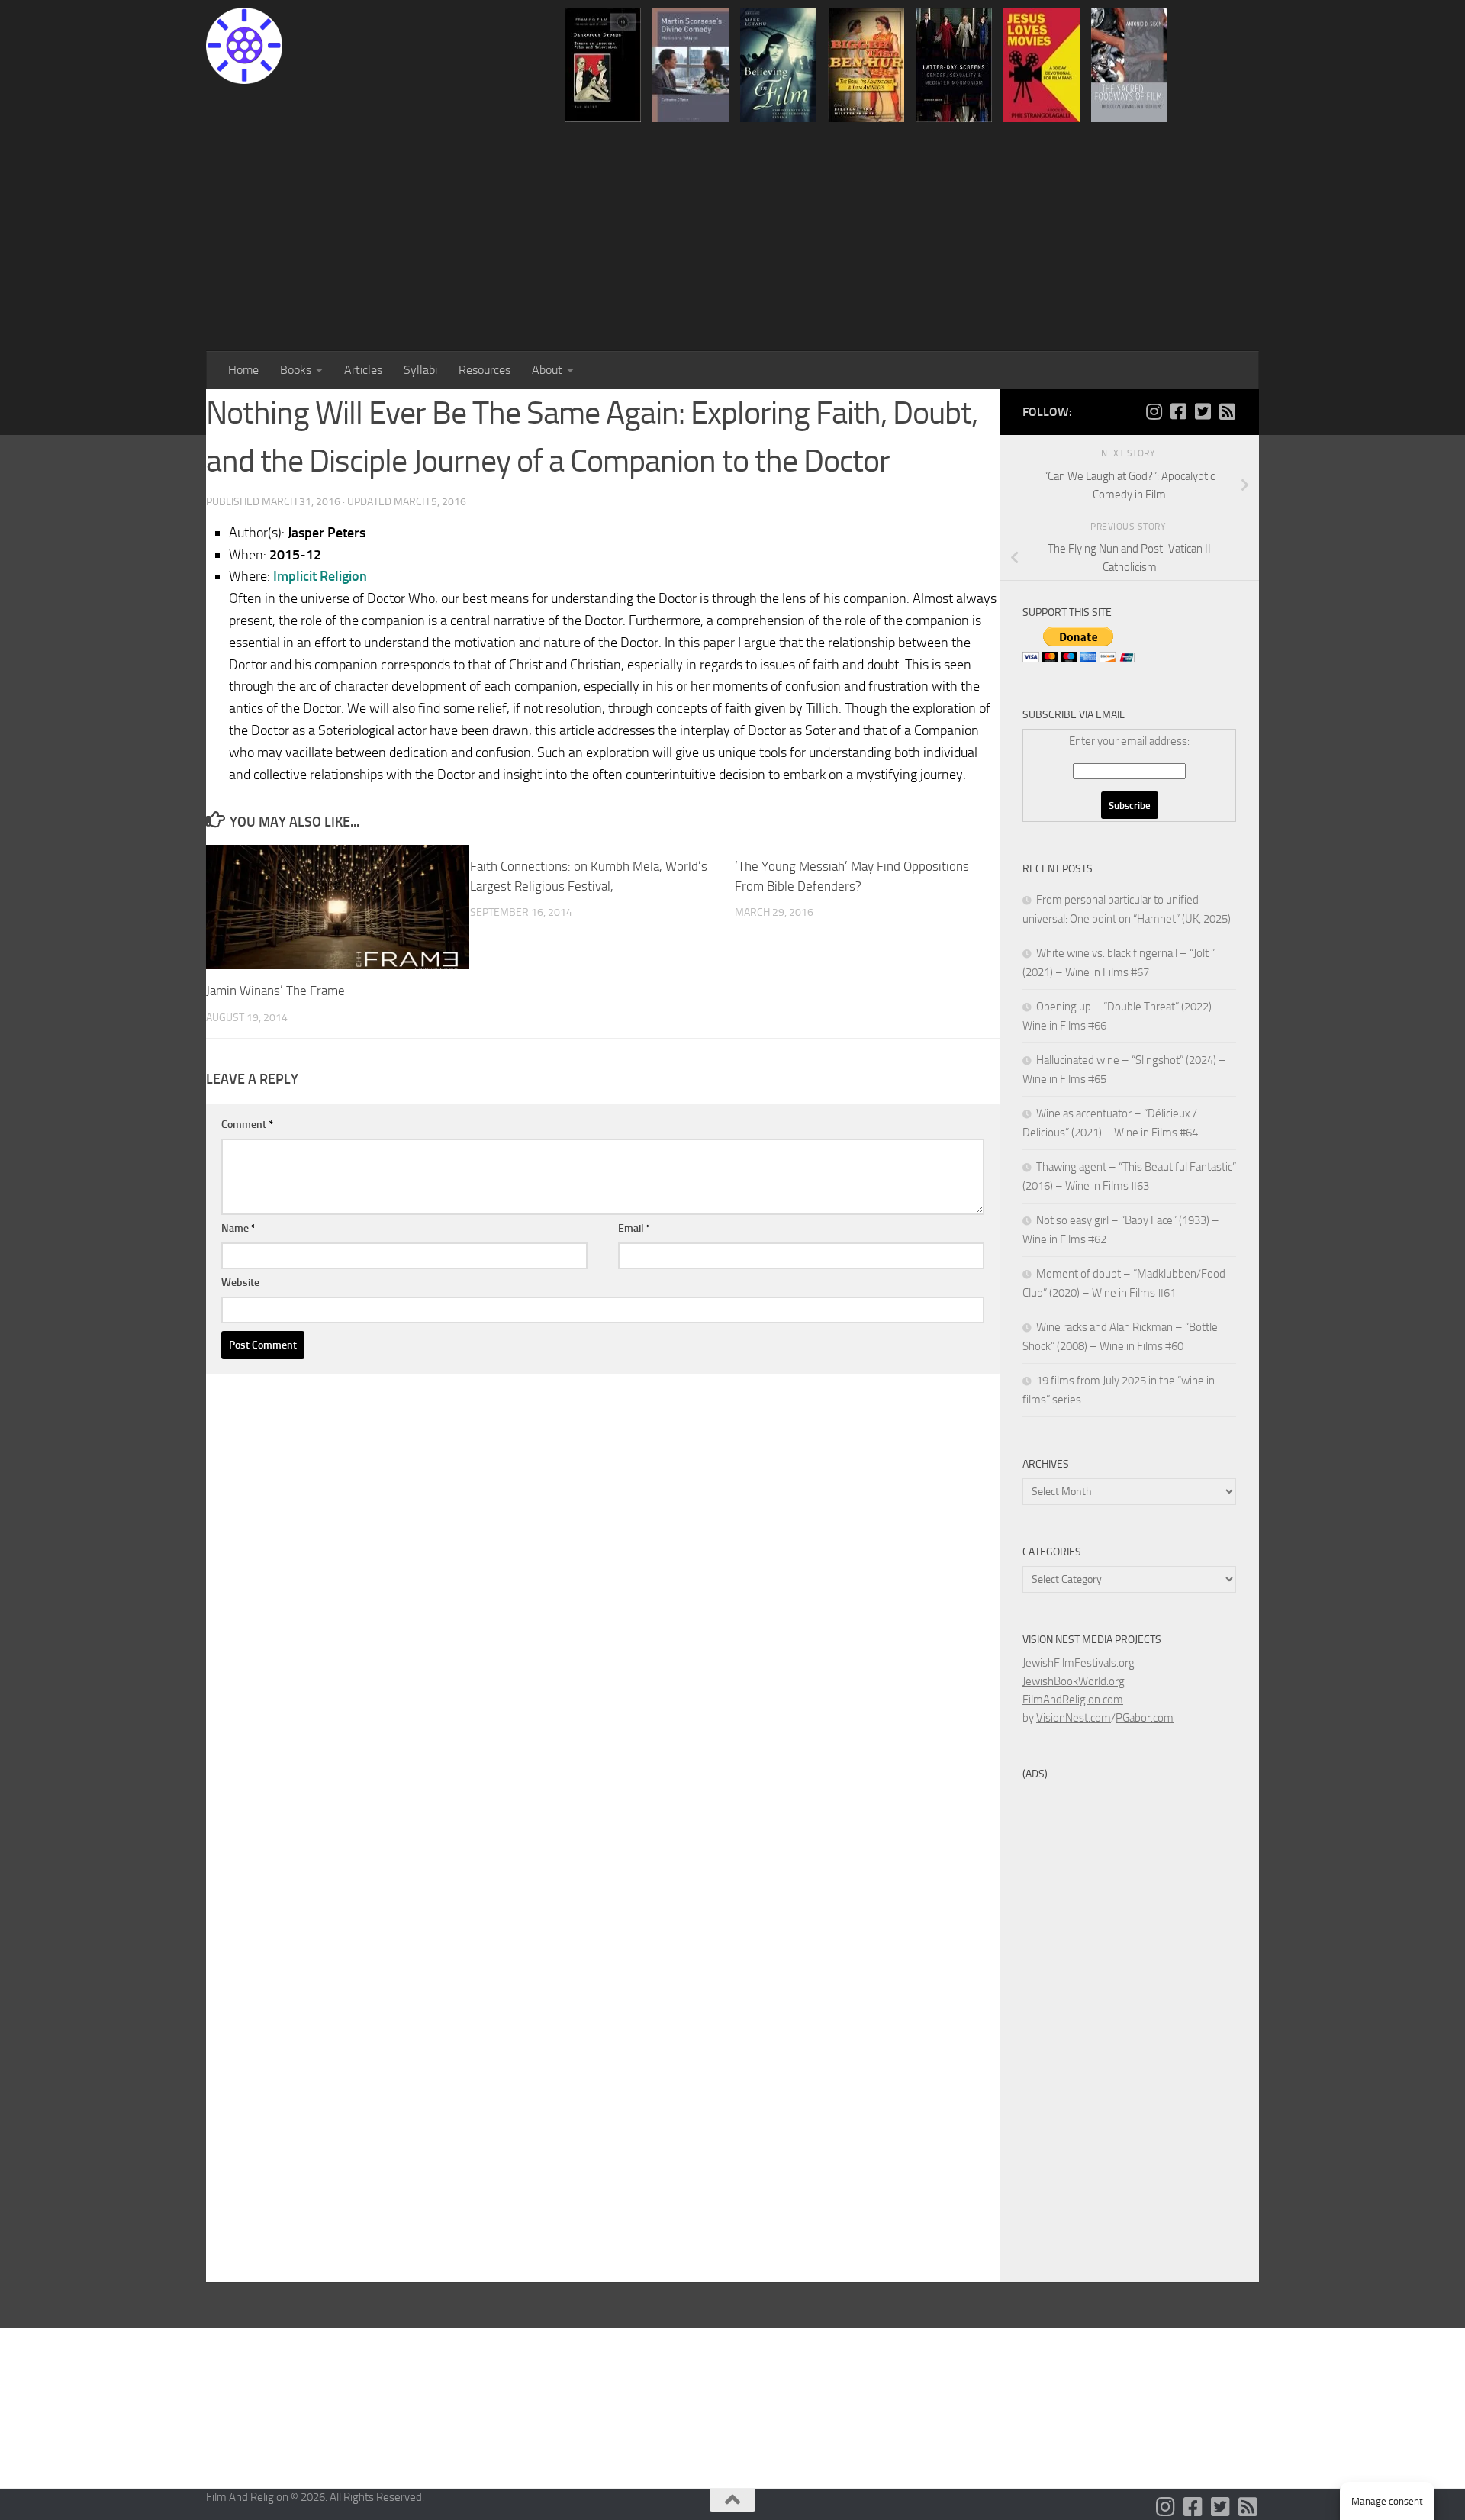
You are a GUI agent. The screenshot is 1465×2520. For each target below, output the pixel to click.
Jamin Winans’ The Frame (275, 991)
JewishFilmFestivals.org (1079, 1663)
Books (296, 370)
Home (243, 370)
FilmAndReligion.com (1073, 1700)
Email (634, 1228)
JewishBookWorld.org (1074, 1681)
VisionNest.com (1074, 1718)
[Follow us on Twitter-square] (1203, 411)
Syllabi (420, 370)
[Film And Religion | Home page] (244, 46)
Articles (363, 370)
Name (238, 1228)
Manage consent (1387, 2501)
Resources (485, 370)
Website (240, 1283)
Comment (247, 1125)
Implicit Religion (320, 576)
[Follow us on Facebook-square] (1178, 411)
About (547, 370)
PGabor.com (1145, 1718)
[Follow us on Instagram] (1154, 411)
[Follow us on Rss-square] (1227, 411)
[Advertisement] (732, 237)
